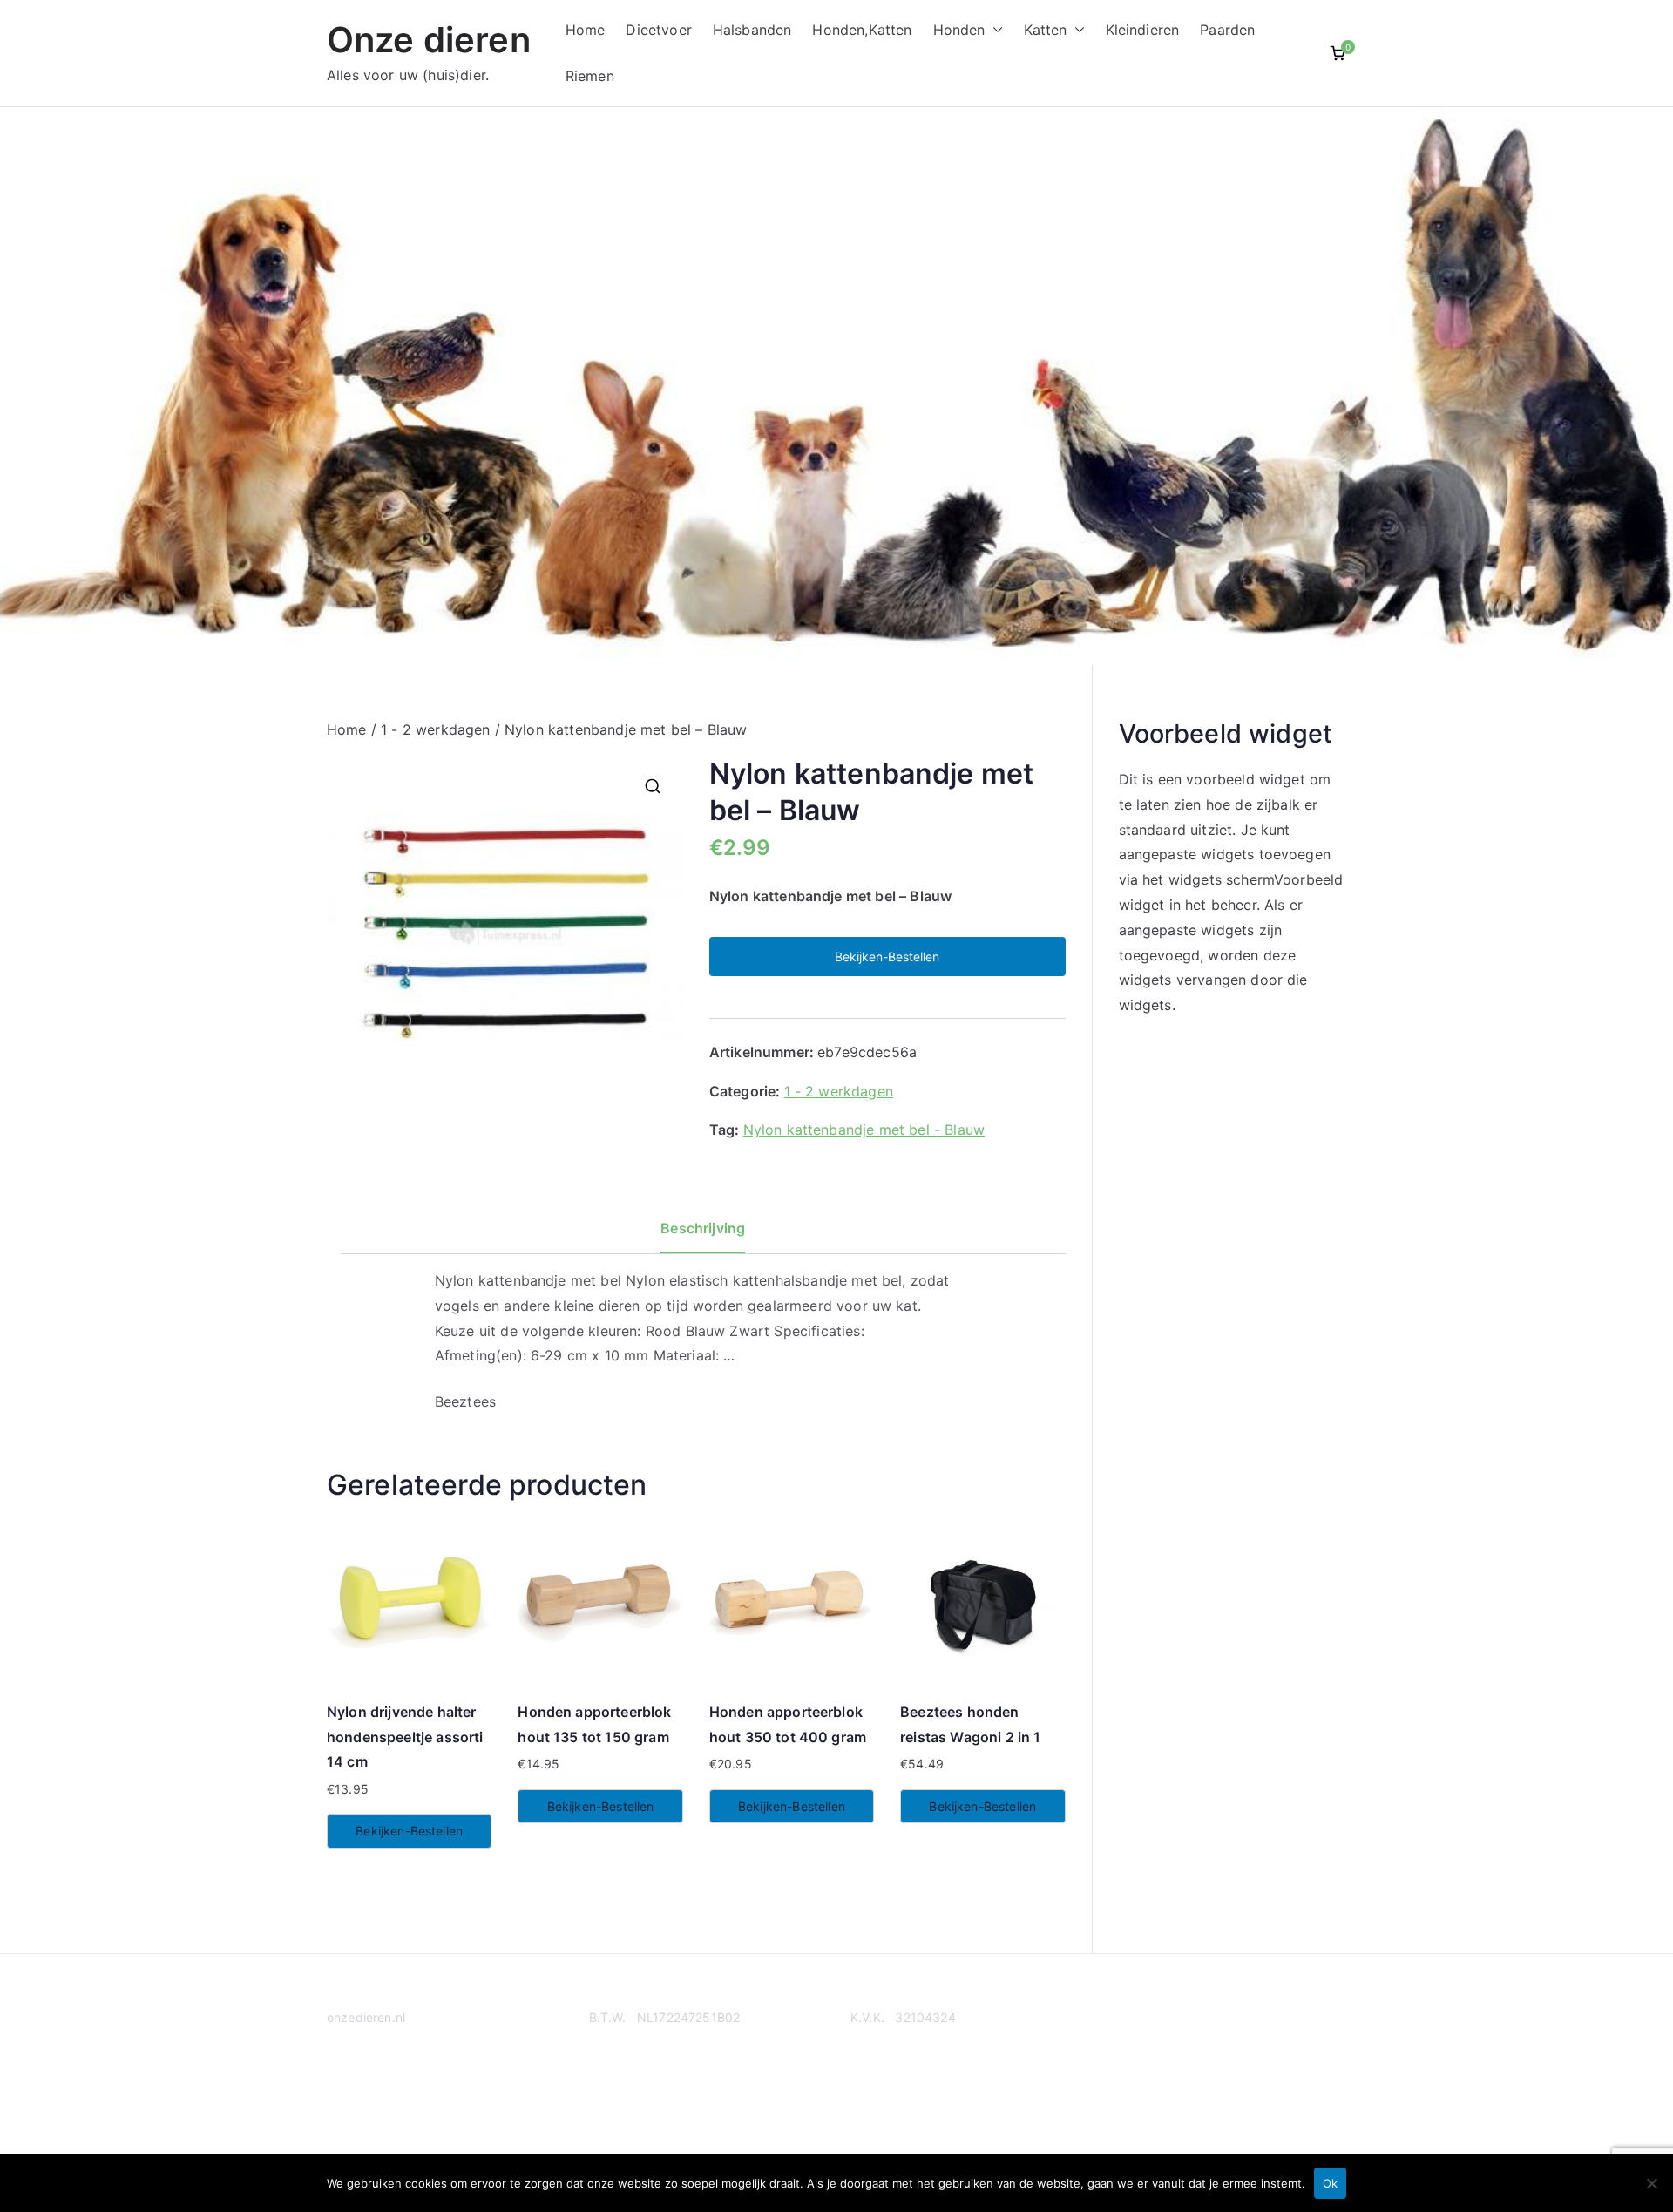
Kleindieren (1143, 30)
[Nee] (1651, 2183)
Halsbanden (752, 30)
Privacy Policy (368, 2084)
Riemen (590, 76)
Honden (959, 30)
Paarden (1227, 30)
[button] (994, 30)
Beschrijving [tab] (703, 1228)
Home (586, 30)
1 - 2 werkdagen (435, 729)
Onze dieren (429, 40)
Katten (1046, 30)
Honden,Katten (862, 30)
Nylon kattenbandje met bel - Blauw (864, 1130)
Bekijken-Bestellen (887, 957)
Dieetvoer (658, 30)
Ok (1330, 2183)
